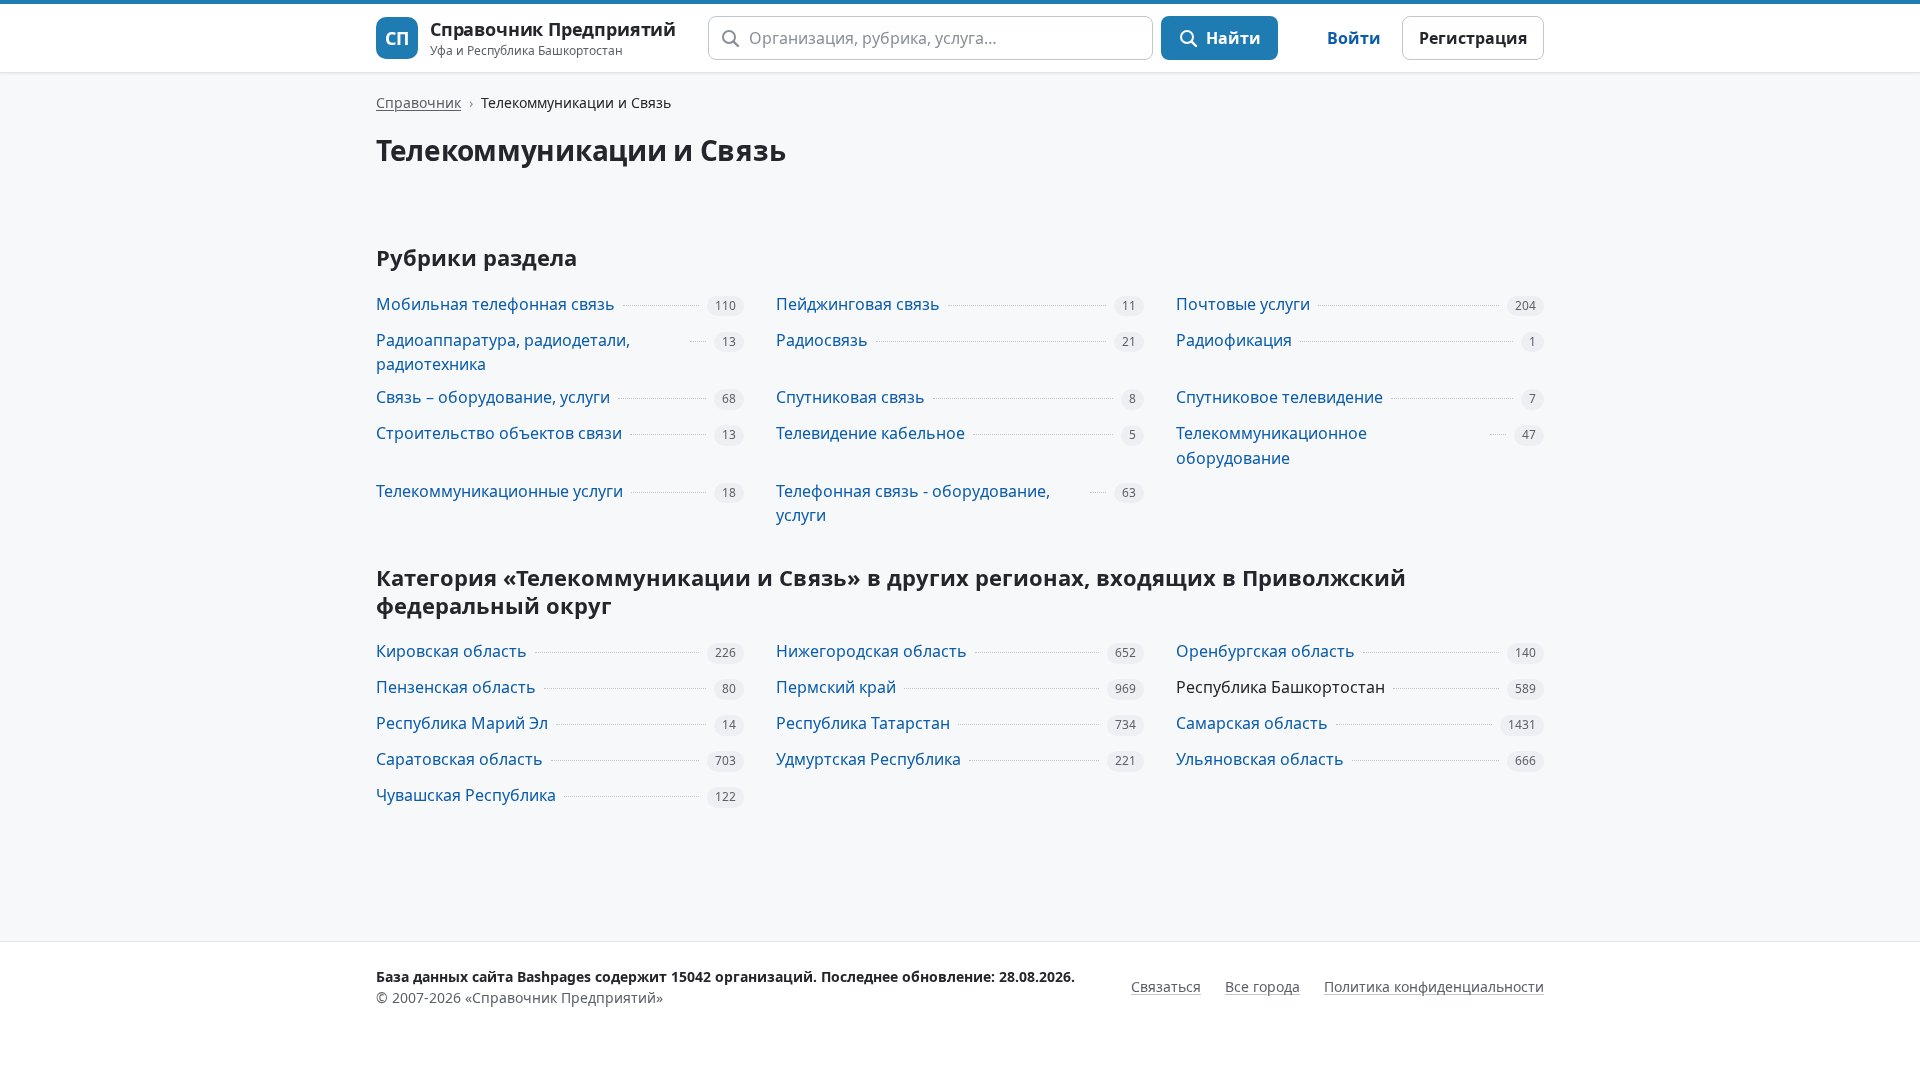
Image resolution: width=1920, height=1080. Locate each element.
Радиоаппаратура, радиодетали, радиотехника (503, 352)
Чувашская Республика (466, 795)
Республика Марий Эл (462, 723)
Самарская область (1252, 723)
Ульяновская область (1260, 759)
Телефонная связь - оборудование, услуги (913, 503)
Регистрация (1473, 38)
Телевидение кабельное (870, 433)
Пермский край (836, 687)
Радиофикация (1234, 340)
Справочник (418, 102)
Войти (1354, 38)
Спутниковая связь (850, 397)
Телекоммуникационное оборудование (1271, 445)
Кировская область (451, 651)
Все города (1262, 986)
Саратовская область (459, 759)
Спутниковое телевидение (1279, 397)
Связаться (1166, 986)
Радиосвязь (822, 340)
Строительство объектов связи (499, 433)
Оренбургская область (1265, 651)
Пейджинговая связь (858, 304)
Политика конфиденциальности (1434, 986)
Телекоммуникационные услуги (499, 491)
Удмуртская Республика (868, 759)
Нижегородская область (871, 651)
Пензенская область (456, 687)
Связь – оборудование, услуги (493, 397)
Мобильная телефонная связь (495, 304)
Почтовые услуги (1243, 304)
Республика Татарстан (863, 723)
